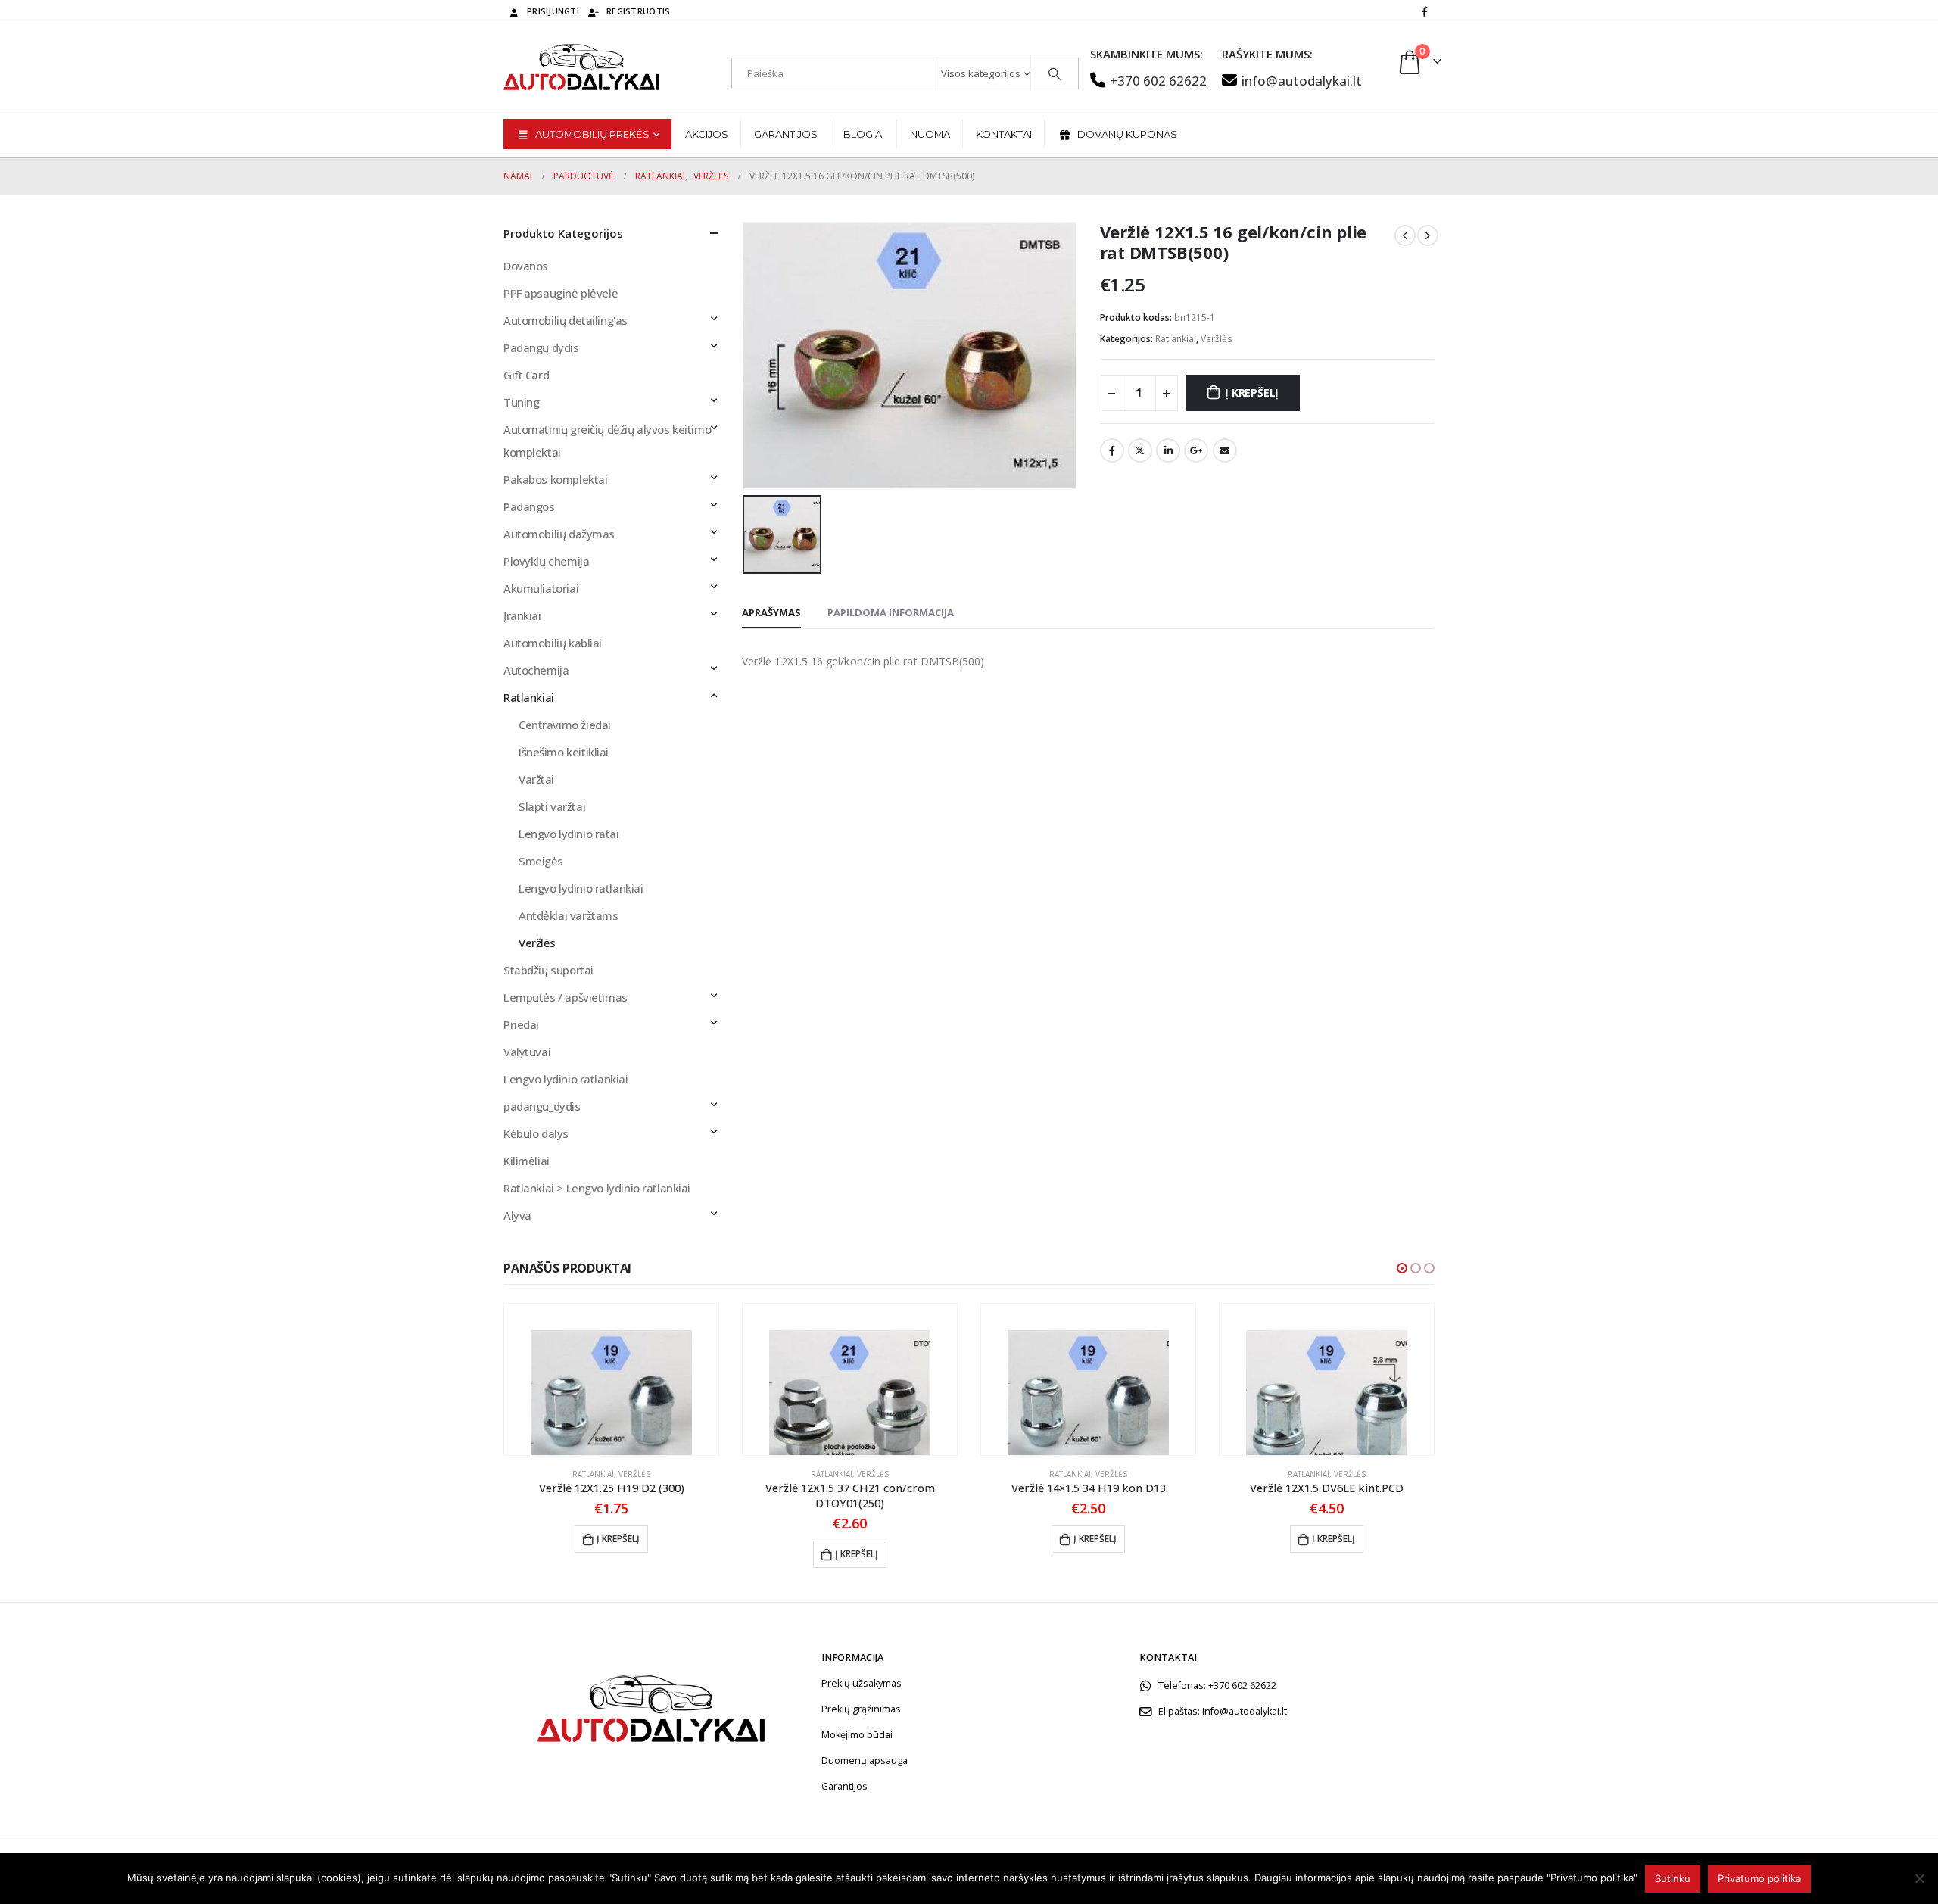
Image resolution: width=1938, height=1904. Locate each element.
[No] (1919, 1878)
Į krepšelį (1252, 393)
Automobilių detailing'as (566, 320)
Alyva (517, 1215)
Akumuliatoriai (541, 588)
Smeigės (541, 861)
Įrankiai (522, 615)
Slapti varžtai (552, 806)
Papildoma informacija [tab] (891, 612)
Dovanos (526, 266)
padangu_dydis (542, 1106)
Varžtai (536, 779)
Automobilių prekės (592, 134)
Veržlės (1217, 339)
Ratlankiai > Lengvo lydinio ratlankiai (597, 1188)
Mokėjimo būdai (857, 1735)
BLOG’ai (864, 134)
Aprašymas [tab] (771, 612)
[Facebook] (1425, 11)
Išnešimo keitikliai (564, 752)
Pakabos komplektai (555, 479)
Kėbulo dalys (536, 1133)
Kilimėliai (527, 1161)
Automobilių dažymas (559, 534)
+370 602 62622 (1158, 81)
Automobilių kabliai (553, 643)
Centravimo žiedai (565, 725)
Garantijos (786, 134)
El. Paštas (1225, 450)
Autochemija (536, 670)
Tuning (521, 402)
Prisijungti (553, 11)
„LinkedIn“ (1168, 450)
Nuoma (930, 134)
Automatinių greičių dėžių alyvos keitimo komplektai (607, 441)
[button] (1402, 1268)
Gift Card (526, 375)
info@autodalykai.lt (1302, 81)
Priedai (521, 1024)
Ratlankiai (1176, 339)
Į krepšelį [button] (618, 1539)
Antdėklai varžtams (568, 915)
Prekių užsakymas (862, 1683)
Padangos (529, 506)
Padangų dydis (541, 347)
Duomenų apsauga (865, 1761)
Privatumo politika (1759, 1878)
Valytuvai (527, 1052)
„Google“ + (1196, 450)
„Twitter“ (1140, 450)
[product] (611, 1379)
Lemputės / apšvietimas (566, 997)
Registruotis (638, 11)
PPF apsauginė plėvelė (561, 293)
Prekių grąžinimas (861, 1709)
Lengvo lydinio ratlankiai (581, 888)
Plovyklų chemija (546, 561)
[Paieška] (1055, 73)
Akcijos (707, 134)
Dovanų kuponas (1127, 134)
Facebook (1112, 450)
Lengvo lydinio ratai (569, 834)
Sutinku (1673, 1878)
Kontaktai (1004, 134)
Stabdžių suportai (548, 970)
